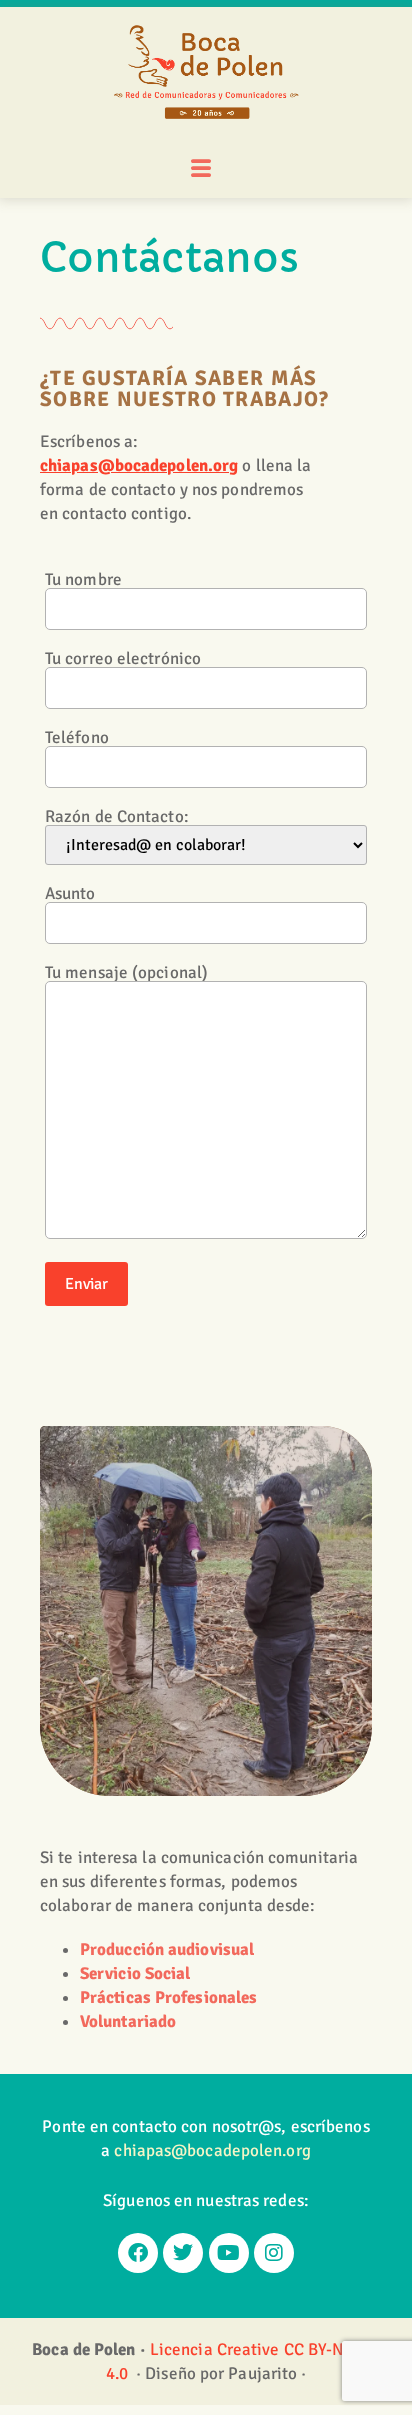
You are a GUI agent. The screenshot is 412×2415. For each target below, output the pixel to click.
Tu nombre (83, 580)
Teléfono (77, 738)
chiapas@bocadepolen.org (139, 465)
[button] (201, 169)
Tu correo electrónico (123, 659)
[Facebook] (138, 2253)
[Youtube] (229, 2253)
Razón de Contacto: (117, 817)
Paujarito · (267, 2373)
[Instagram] (274, 2253)
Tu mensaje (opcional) (126, 973)
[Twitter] (183, 2253)
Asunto (70, 894)
